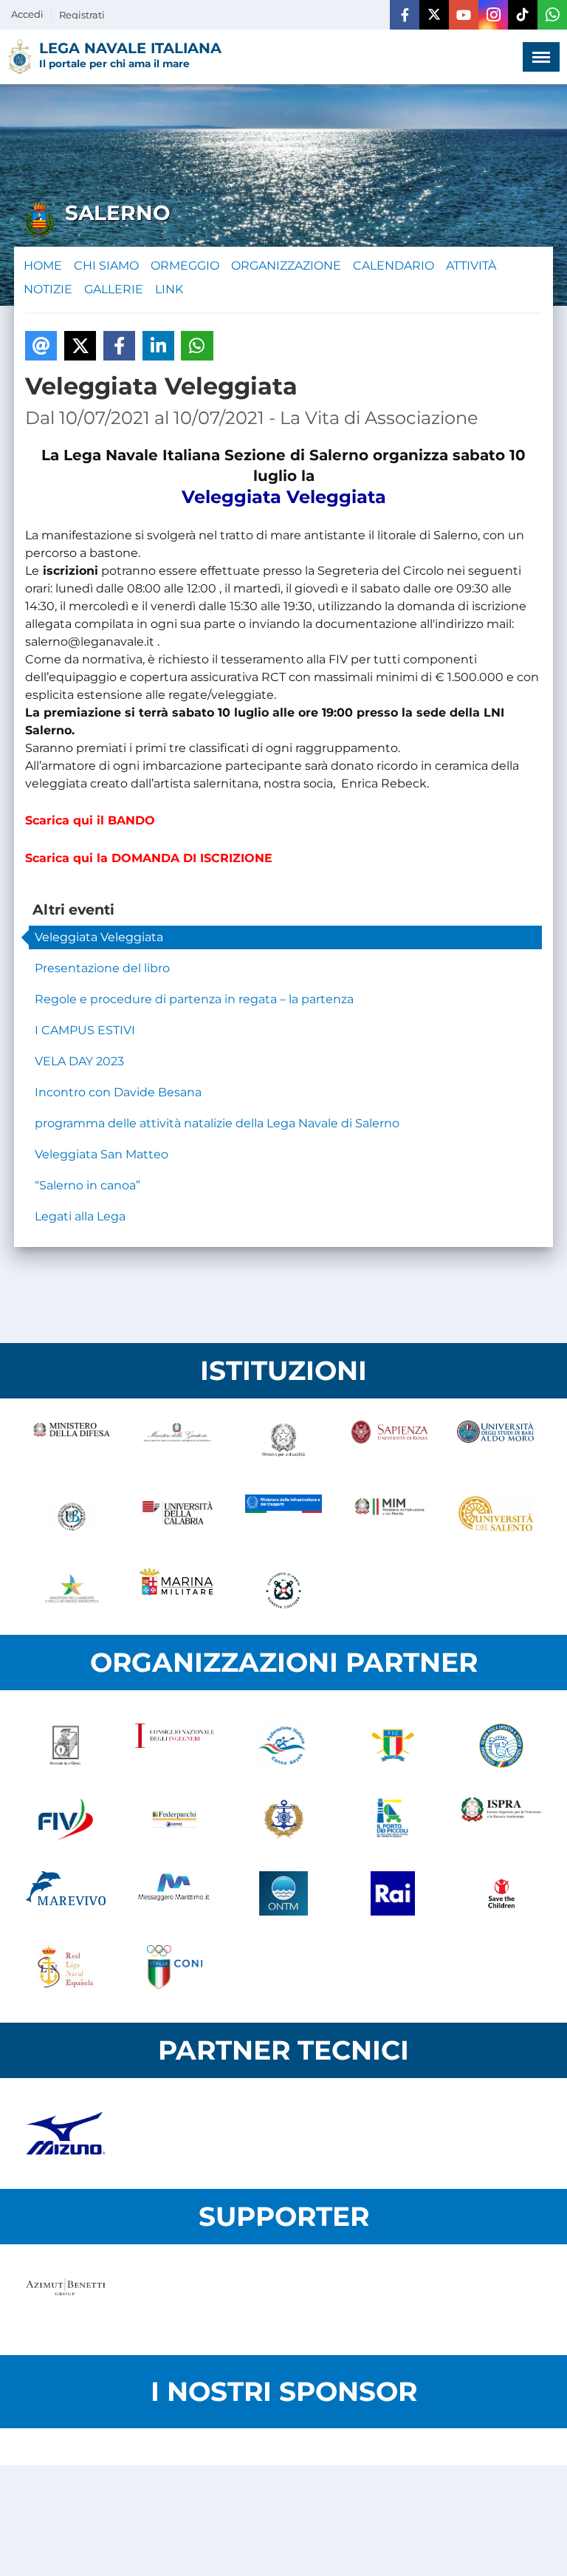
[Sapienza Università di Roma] (390, 1443)
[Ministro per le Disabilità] (283, 1443)
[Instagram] (493, 15)
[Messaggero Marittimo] (175, 1893)
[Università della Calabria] (178, 1517)
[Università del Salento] (495, 1517)
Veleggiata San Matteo (102, 1154)
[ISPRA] (501, 1820)
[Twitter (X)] (434, 15)
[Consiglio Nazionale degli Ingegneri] (175, 1746)
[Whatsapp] (552, 15)
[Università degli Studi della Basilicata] (72, 1517)
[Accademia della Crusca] (66, 1746)
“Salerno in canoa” (87, 1185)
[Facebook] (405, 15)
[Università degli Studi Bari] (495, 1443)
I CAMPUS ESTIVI (85, 1030)
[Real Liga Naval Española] (66, 1967)
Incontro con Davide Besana (118, 1092)
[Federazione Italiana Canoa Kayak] (283, 1746)
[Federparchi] (175, 1820)
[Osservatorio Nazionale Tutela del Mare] (283, 1893)
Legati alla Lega (80, 1216)
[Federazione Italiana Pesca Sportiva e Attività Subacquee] (501, 1746)
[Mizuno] (66, 2133)
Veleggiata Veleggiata (99, 937)
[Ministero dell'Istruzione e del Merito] (390, 1517)
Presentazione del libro (102, 968)
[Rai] (393, 1893)
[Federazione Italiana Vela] (66, 1820)
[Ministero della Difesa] (72, 1443)
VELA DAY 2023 (79, 1061)
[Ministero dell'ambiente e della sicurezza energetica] (72, 1591)
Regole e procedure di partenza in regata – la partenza (194, 999)
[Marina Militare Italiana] (178, 1591)
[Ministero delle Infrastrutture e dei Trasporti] (283, 1517)
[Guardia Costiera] (283, 1591)
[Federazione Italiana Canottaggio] (393, 1746)
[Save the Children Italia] (501, 1893)
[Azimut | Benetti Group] (66, 2300)
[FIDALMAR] (283, 1820)
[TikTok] (523, 15)
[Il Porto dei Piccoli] (393, 1820)
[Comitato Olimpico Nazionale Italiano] (175, 1967)
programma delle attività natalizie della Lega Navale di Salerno (217, 1123)
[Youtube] (464, 15)
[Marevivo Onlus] (66, 1893)
